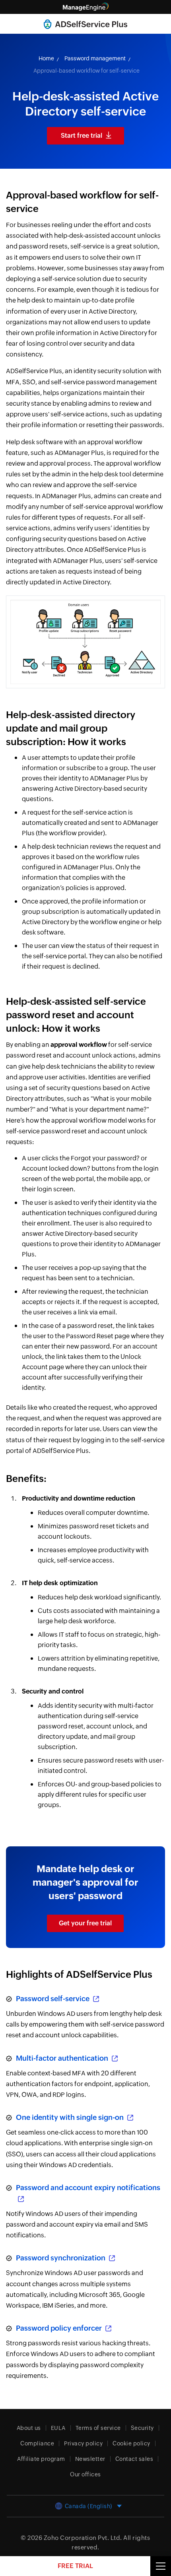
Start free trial (82, 136)
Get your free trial (85, 1923)
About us (29, 2428)
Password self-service (53, 1999)
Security (142, 2428)
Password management (95, 58)
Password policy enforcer (60, 2328)
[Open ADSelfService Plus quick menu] (161, 2566)
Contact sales (134, 2459)
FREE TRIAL (75, 2566)
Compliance (37, 2443)
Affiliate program (41, 2459)
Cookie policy (131, 2443)
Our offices (85, 2474)
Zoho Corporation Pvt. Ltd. (83, 2538)
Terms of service (98, 2428)
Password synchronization (61, 2258)
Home (46, 58)
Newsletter (90, 2459)
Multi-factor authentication (63, 2058)
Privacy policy (83, 2443)
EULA (58, 2428)
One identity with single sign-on (71, 2117)
